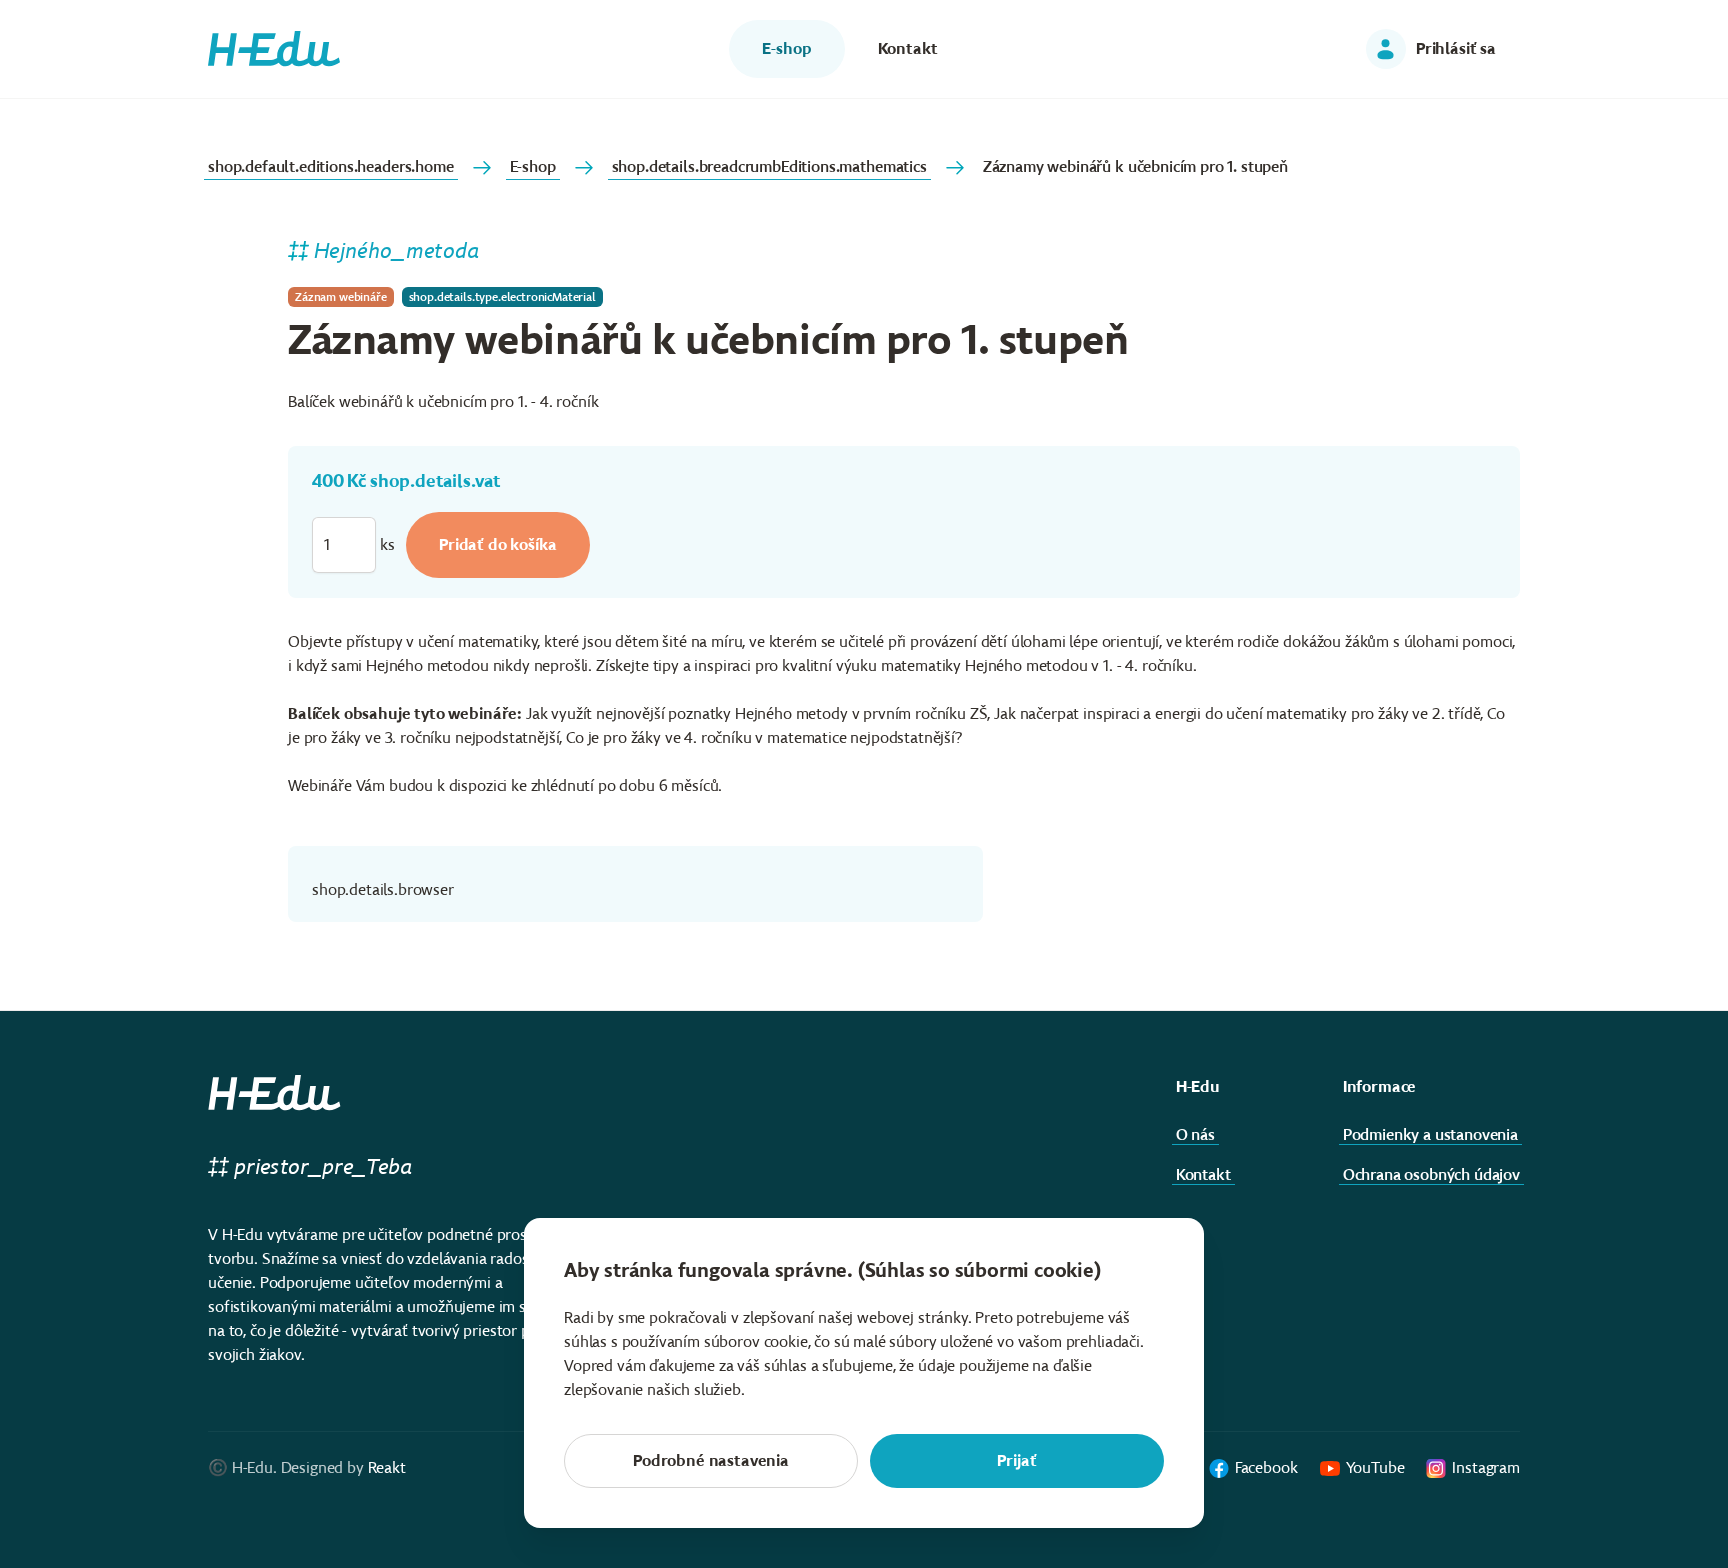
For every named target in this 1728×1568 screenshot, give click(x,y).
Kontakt (1203, 1174)
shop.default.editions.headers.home (331, 166)
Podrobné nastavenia (711, 1460)
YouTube (1375, 1467)
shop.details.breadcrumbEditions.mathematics (769, 166)
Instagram (1486, 1467)
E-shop (533, 166)
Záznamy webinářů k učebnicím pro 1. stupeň (1135, 166)
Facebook (1266, 1467)
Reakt (387, 1467)
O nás (1195, 1134)
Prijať (1016, 1460)
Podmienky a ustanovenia (1430, 1134)
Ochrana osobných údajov (1431, 1174)
